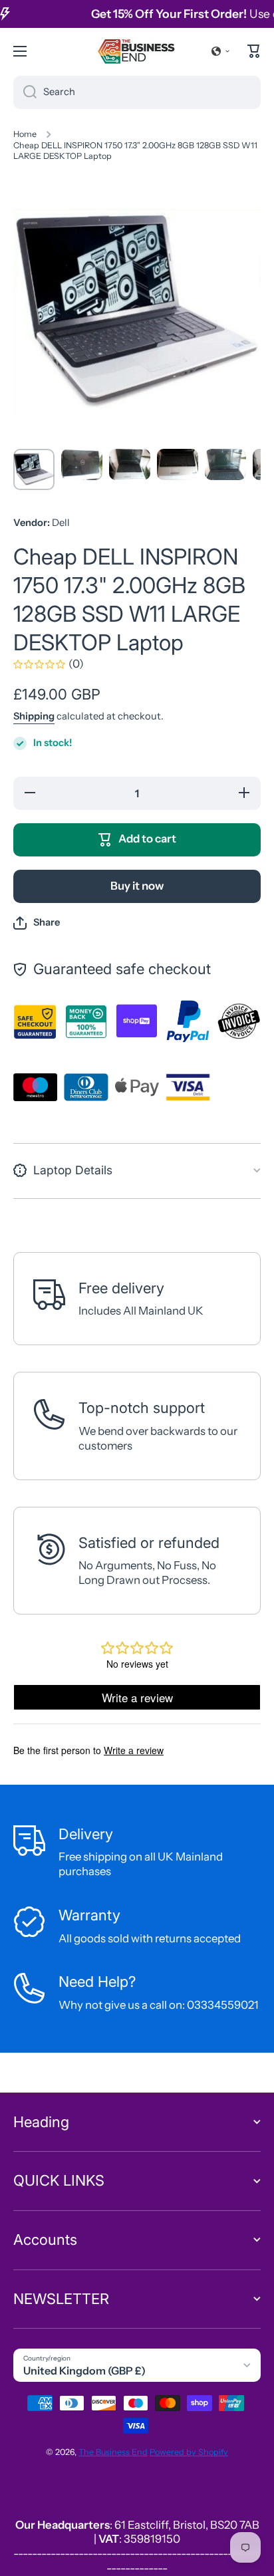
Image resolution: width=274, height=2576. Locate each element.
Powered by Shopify (189, 2452)
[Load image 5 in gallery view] (225, 464)
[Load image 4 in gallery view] (178, 464)
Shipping (34, 716)
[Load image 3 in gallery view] (130, 464)
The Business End (113, 2452)
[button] (221, 51)
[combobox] (137, 92)
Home (25, 134)
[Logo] (137, 51)
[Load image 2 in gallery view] (82, 464)
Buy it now (137, 886)
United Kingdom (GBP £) (84, 2371)
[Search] (25, 92)
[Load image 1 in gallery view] (34, 469)
